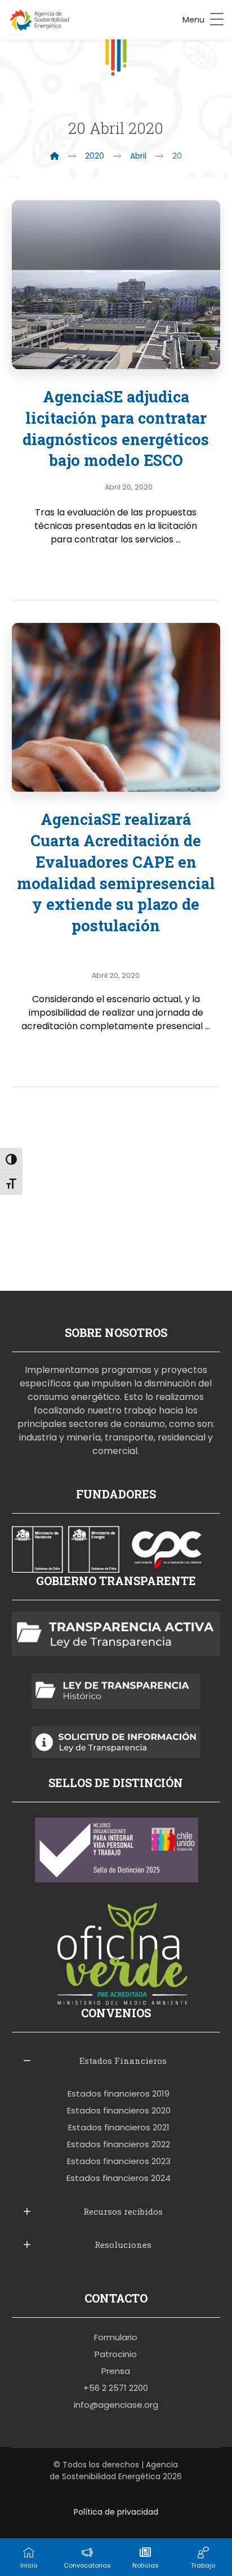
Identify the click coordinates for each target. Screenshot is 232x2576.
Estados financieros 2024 (119, 2178)
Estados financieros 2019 (119, 2093)
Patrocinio (116, 2354)
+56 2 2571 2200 (116, 2388)
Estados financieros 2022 (119, 2144)
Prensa (116, 2371)
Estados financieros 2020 (119, 2110)
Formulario (116, 2337)
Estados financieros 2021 (119, 2127)
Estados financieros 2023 (119, 2161)
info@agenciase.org (116, 2405)
